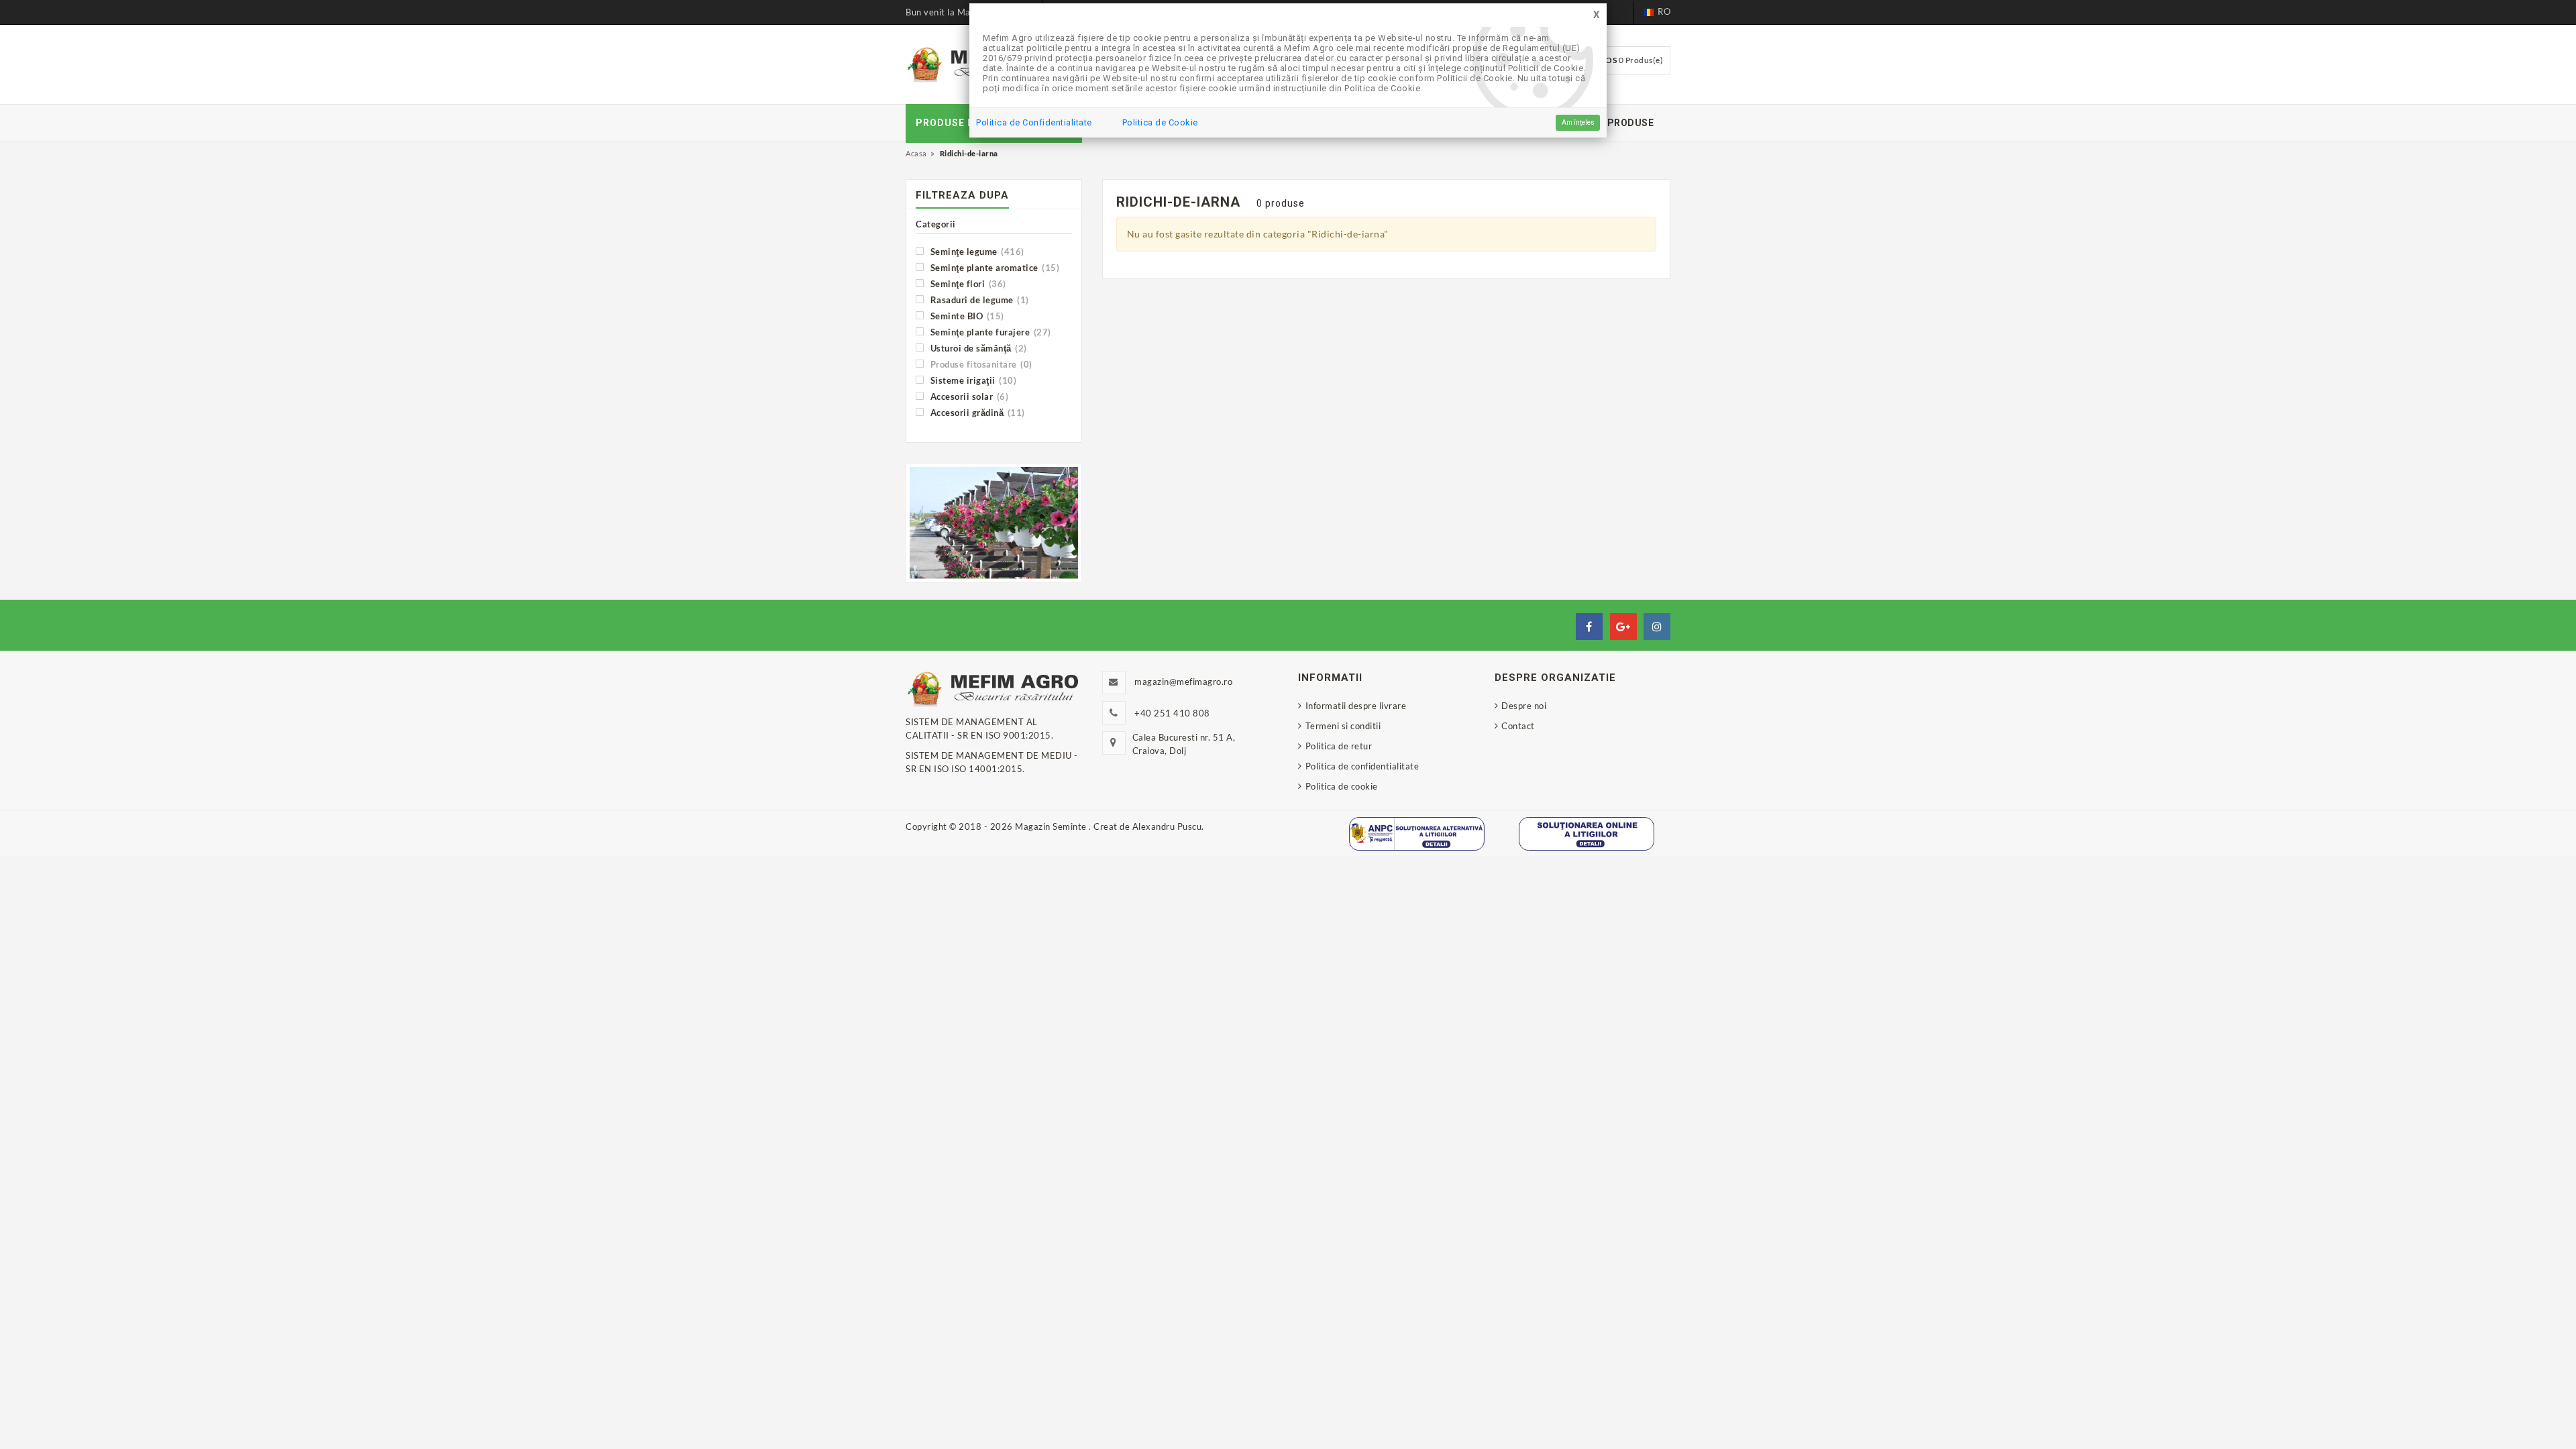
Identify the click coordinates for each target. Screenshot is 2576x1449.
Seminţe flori (967, 283)
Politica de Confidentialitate (1034, 122)
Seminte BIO (966, 316)
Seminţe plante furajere (989, 332)
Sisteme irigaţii (972, 380)
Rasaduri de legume (978, 300)
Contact (1518, 726)
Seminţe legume (976, 251)
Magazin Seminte (1052, 826)
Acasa (916, 153)
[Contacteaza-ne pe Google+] (1623, 627)
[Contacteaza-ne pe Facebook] (1589, 627)
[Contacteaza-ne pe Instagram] (1657, 627)
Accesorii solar (968, 396)
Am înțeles (1578, 122)
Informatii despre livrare (1356, 706)
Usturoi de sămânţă (977, 348)
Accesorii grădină (976, 412)
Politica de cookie (1342, 786)
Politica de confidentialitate (1362, 766)
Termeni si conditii (1343, 726)
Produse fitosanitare (980, 364)
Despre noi (1524, 706)
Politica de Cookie (1160, 122)
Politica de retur (1339, 746)
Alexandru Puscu (1167, 826)
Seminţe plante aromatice (994, 267)
